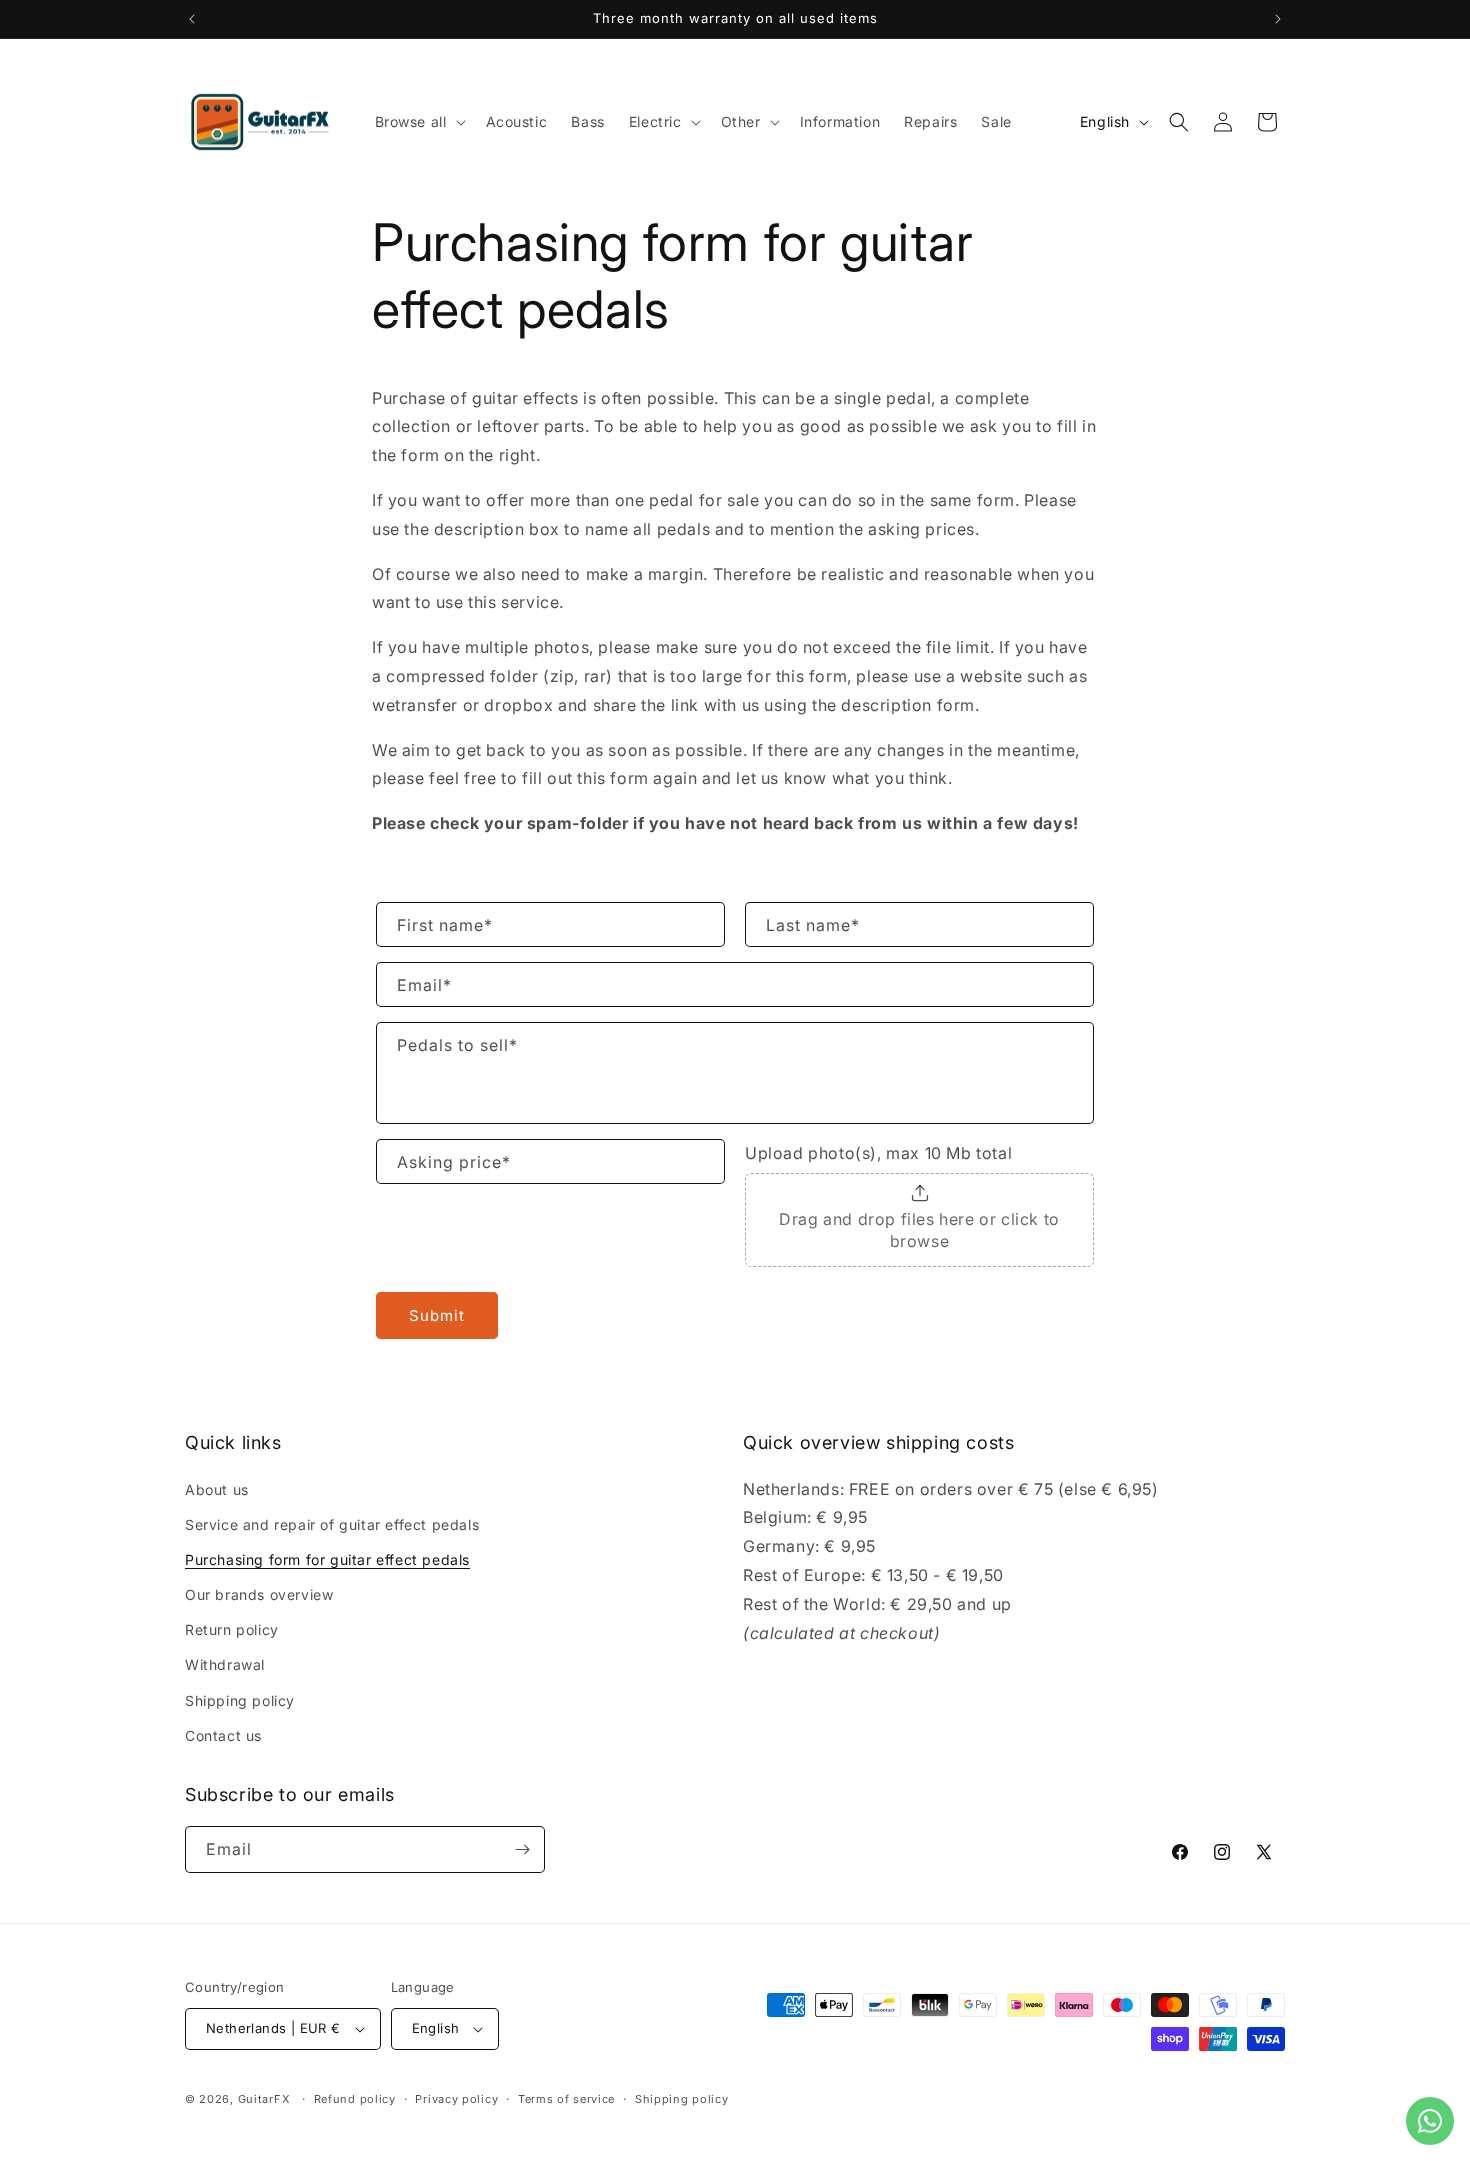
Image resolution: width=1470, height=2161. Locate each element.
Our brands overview (259, 1594)
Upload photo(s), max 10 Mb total (878, 1153)
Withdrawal (225, 1664)
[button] (418, 122)
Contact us (223, 1735)
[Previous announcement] (192, 19)
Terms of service (566, 2099)
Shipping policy (240, 1700)
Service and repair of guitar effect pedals (332, 1524)
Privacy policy (456, 2099)
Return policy (232, 1629)
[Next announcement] (1278, 19)
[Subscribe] (522, 1849)
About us (217, 1489)
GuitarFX (264, 2099)
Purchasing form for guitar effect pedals (327, 1559)
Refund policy (355, 2099)
